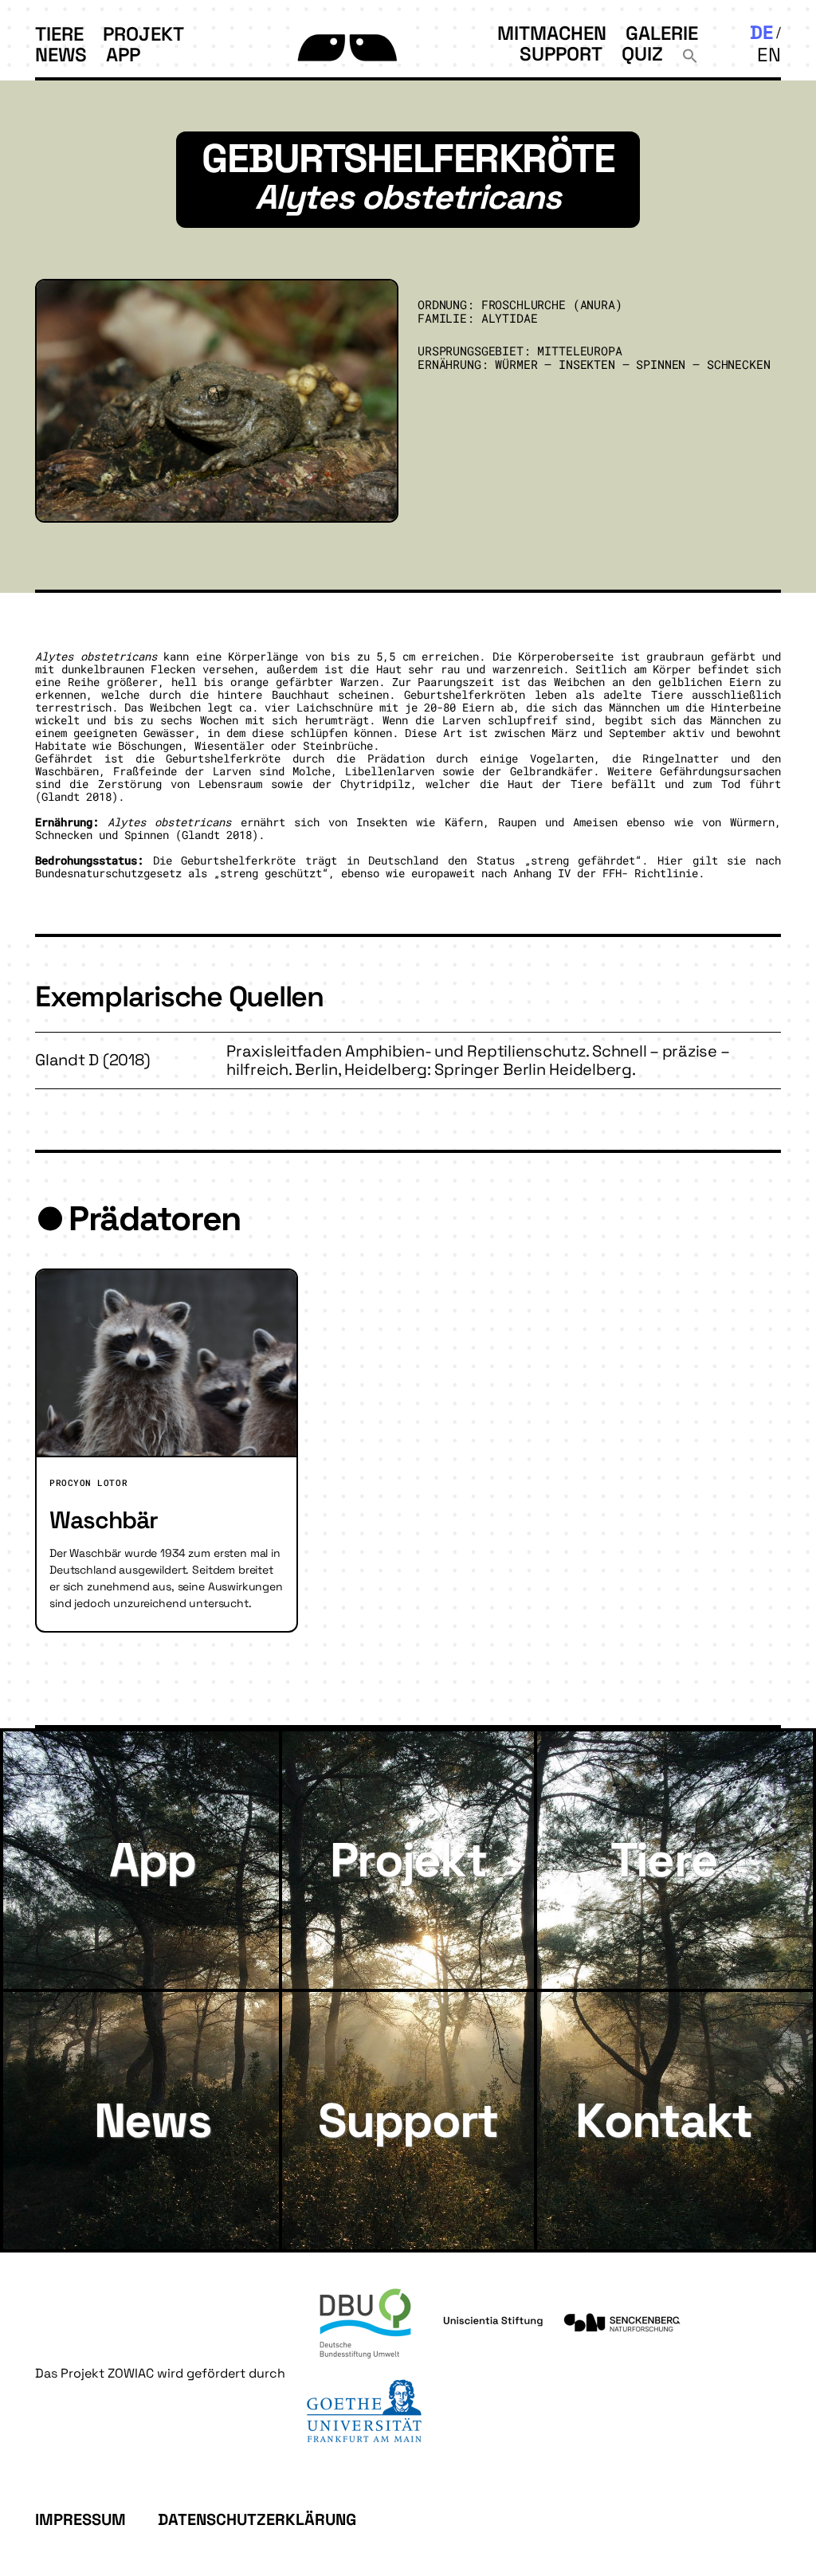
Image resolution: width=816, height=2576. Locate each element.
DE (761, 32)
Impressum (80, 2519)
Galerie (662, 33)
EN (769, 55)
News (61, 55)
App (123, 55)
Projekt (143, 34)
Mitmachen (552, 33)
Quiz (642, 54)
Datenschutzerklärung (257, 2519)
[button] (690, 54)
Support (561, 54)
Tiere (59, 34)
